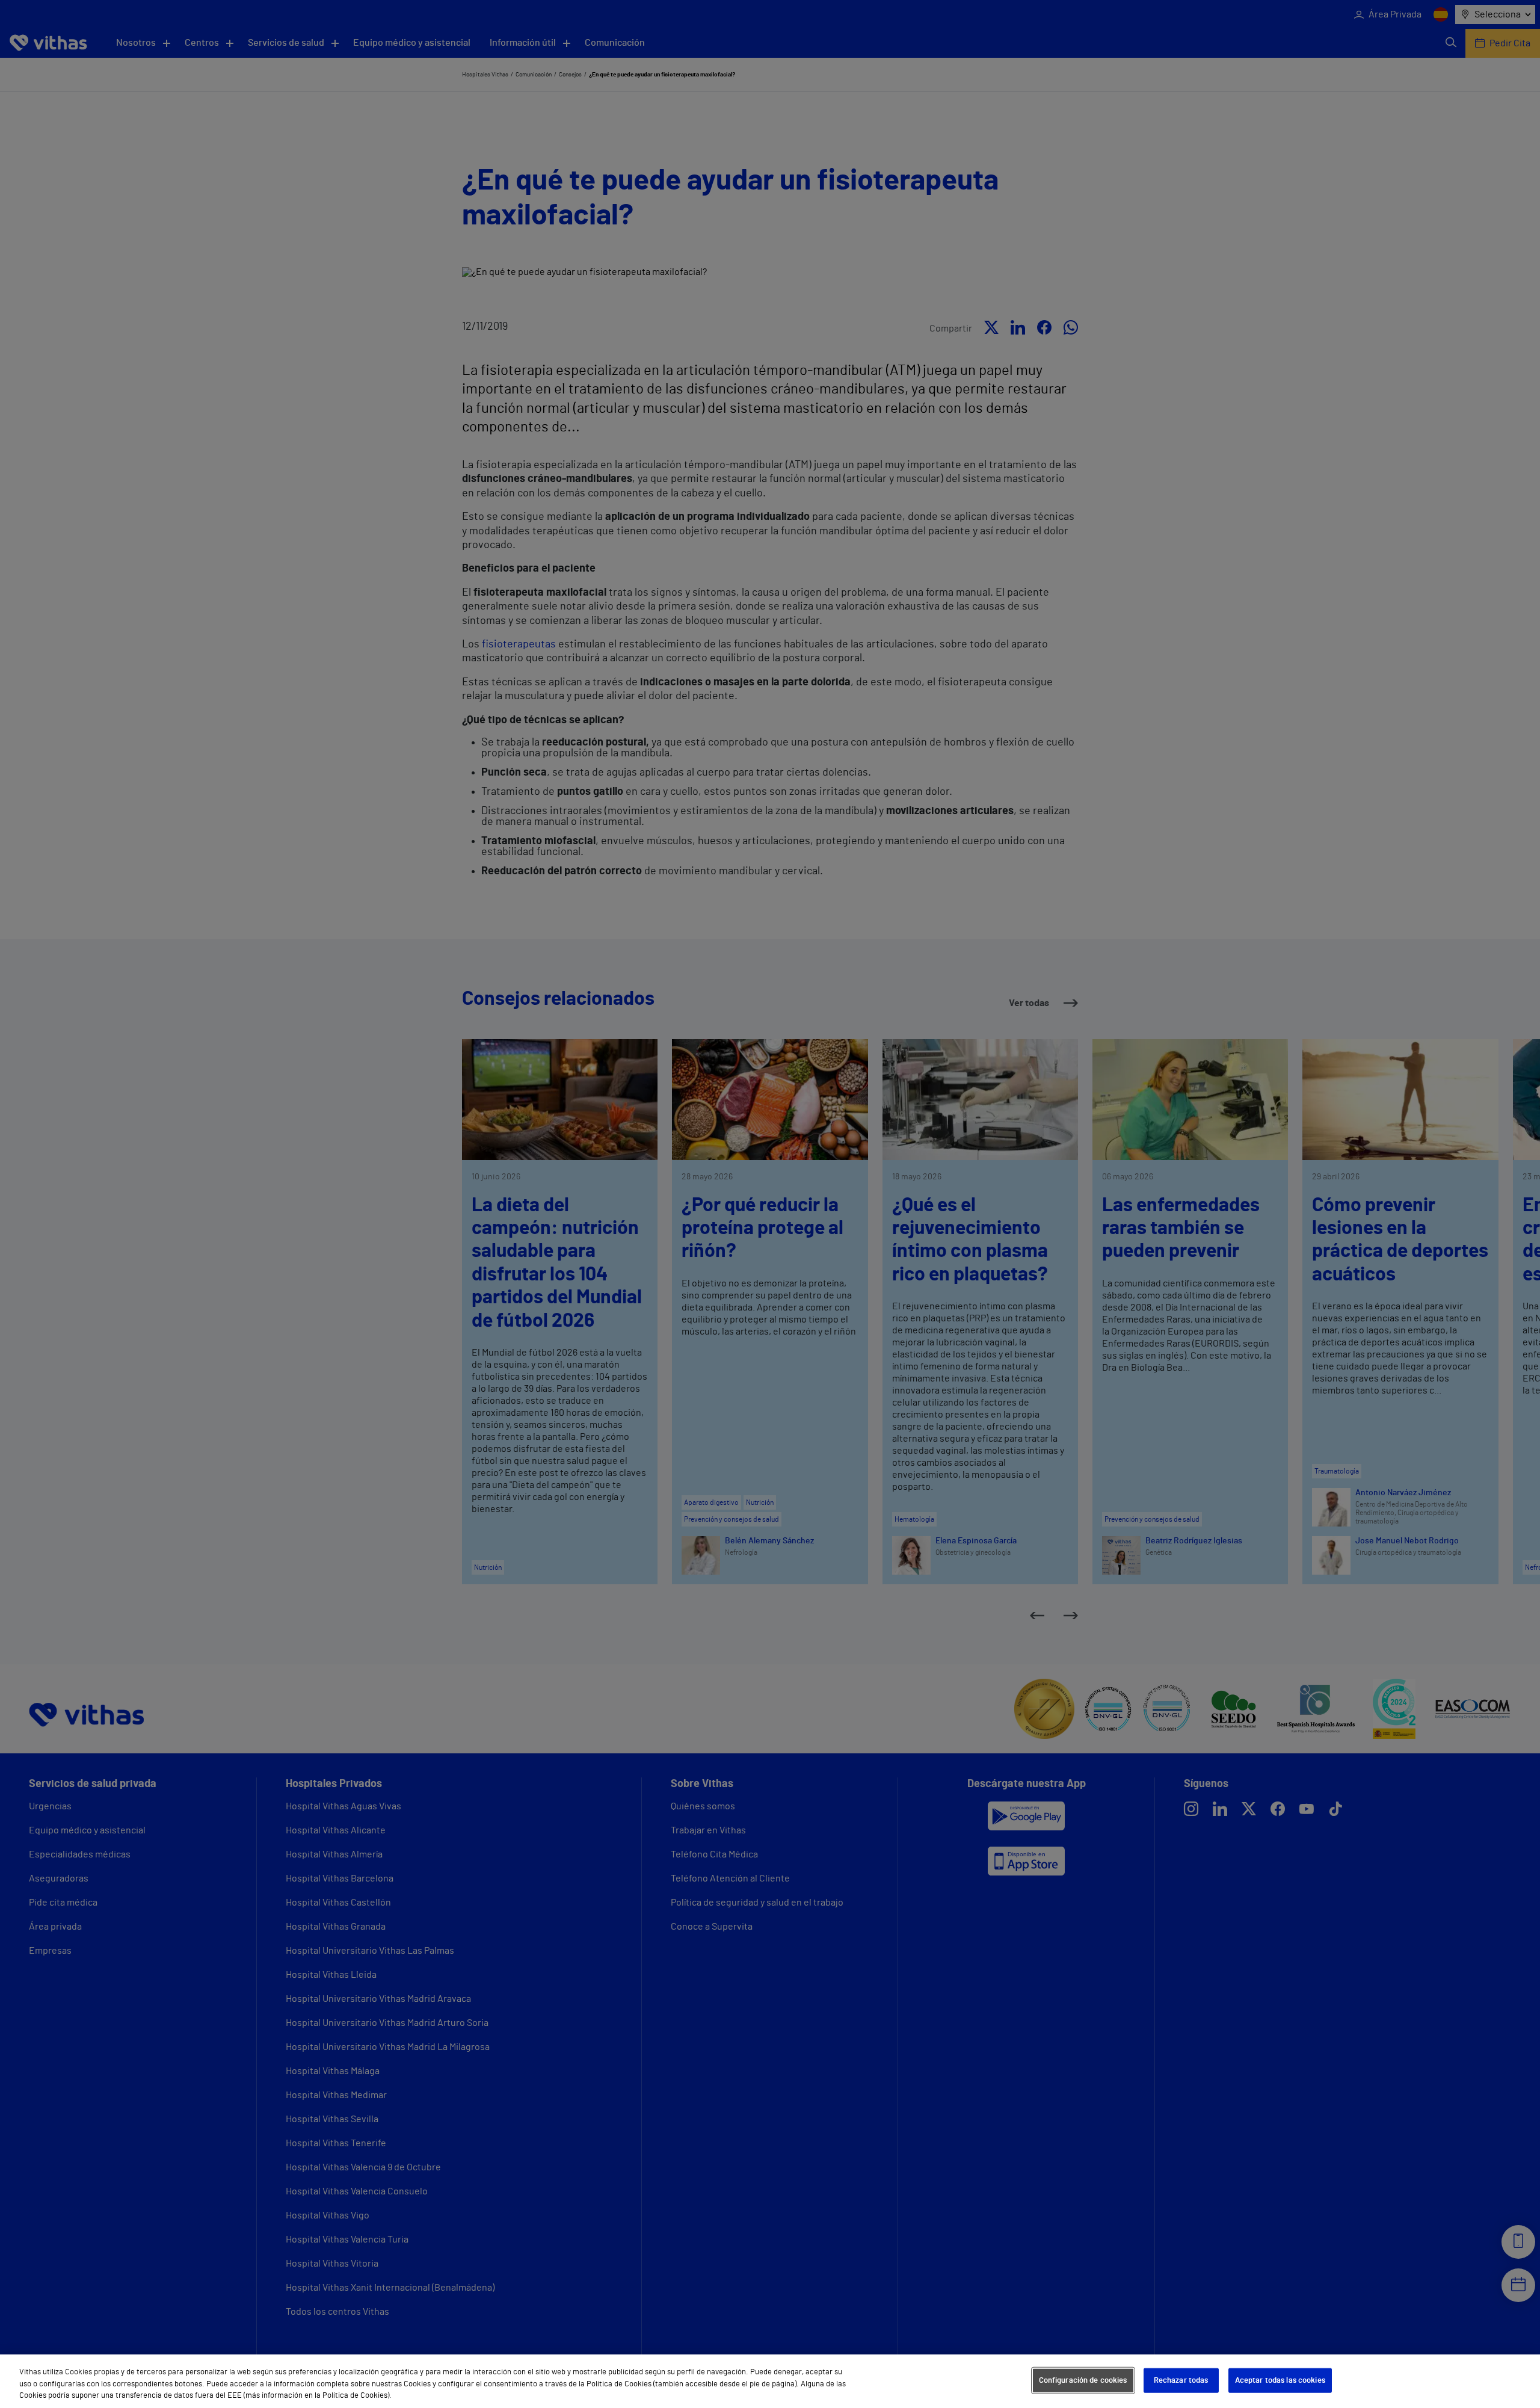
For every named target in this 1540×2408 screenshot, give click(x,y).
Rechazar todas (1181, 2380)
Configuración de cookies (1083, 2380)
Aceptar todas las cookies (1280, 2380)
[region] (770, 2381)
